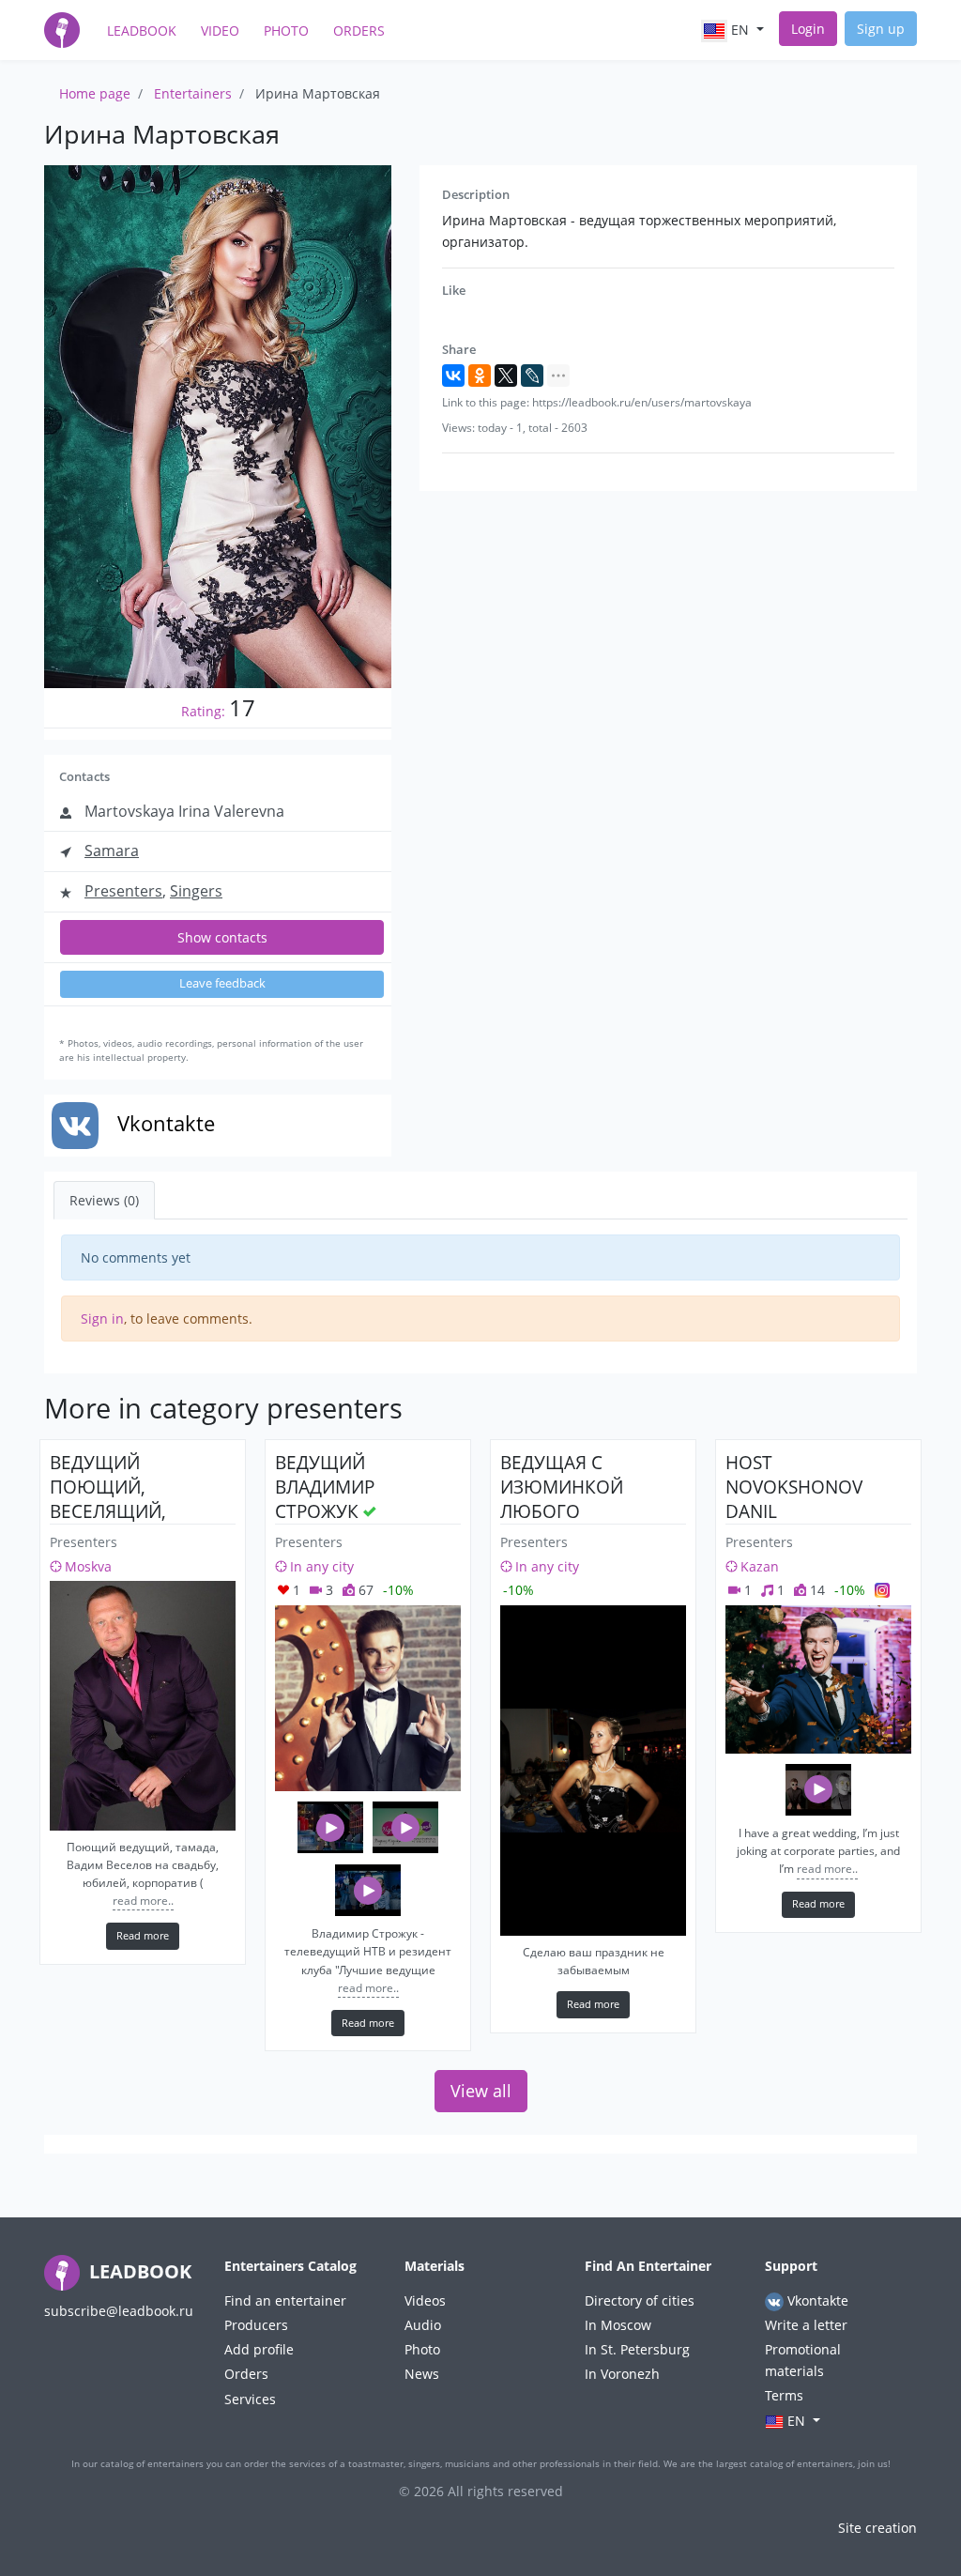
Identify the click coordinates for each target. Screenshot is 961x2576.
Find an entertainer (285, 2300)
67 (364, 1590)
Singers (196, 891)
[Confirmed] (370, 1511)
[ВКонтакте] (453, 376)
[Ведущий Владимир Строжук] (368, 1698)
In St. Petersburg (637, 2349)
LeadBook (142, 31)
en (740, 30)
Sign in (102, 1319)
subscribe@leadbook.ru (119, 2311)
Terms (784, 2395)
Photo (286, 31)
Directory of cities (640, 2300)
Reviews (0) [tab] (104, 1200)
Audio (423, 2325)
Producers (256, 2325)
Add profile (259, 2349)
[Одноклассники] (480, 376)
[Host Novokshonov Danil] (818, 1679)
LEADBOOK (138, 2271)
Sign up (881, 29)
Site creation (877, 2528)
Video (220, 31)
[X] (506, 376)
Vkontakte (816, 2300)
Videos (425, 2300)
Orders (359, 31)
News (422, 2374)
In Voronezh (622, 2374)
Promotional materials (803, 2360)
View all (481, 2091)
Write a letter (806, 2325)
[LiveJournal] (532, 376)
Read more (143, 1935)
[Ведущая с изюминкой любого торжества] (593, 1771)
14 (816, 1590)
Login (808, 29)
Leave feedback (222, 983)
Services (250, 2399)
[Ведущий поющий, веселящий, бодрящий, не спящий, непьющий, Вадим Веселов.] (143, 1705)
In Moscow (618, 2325)
